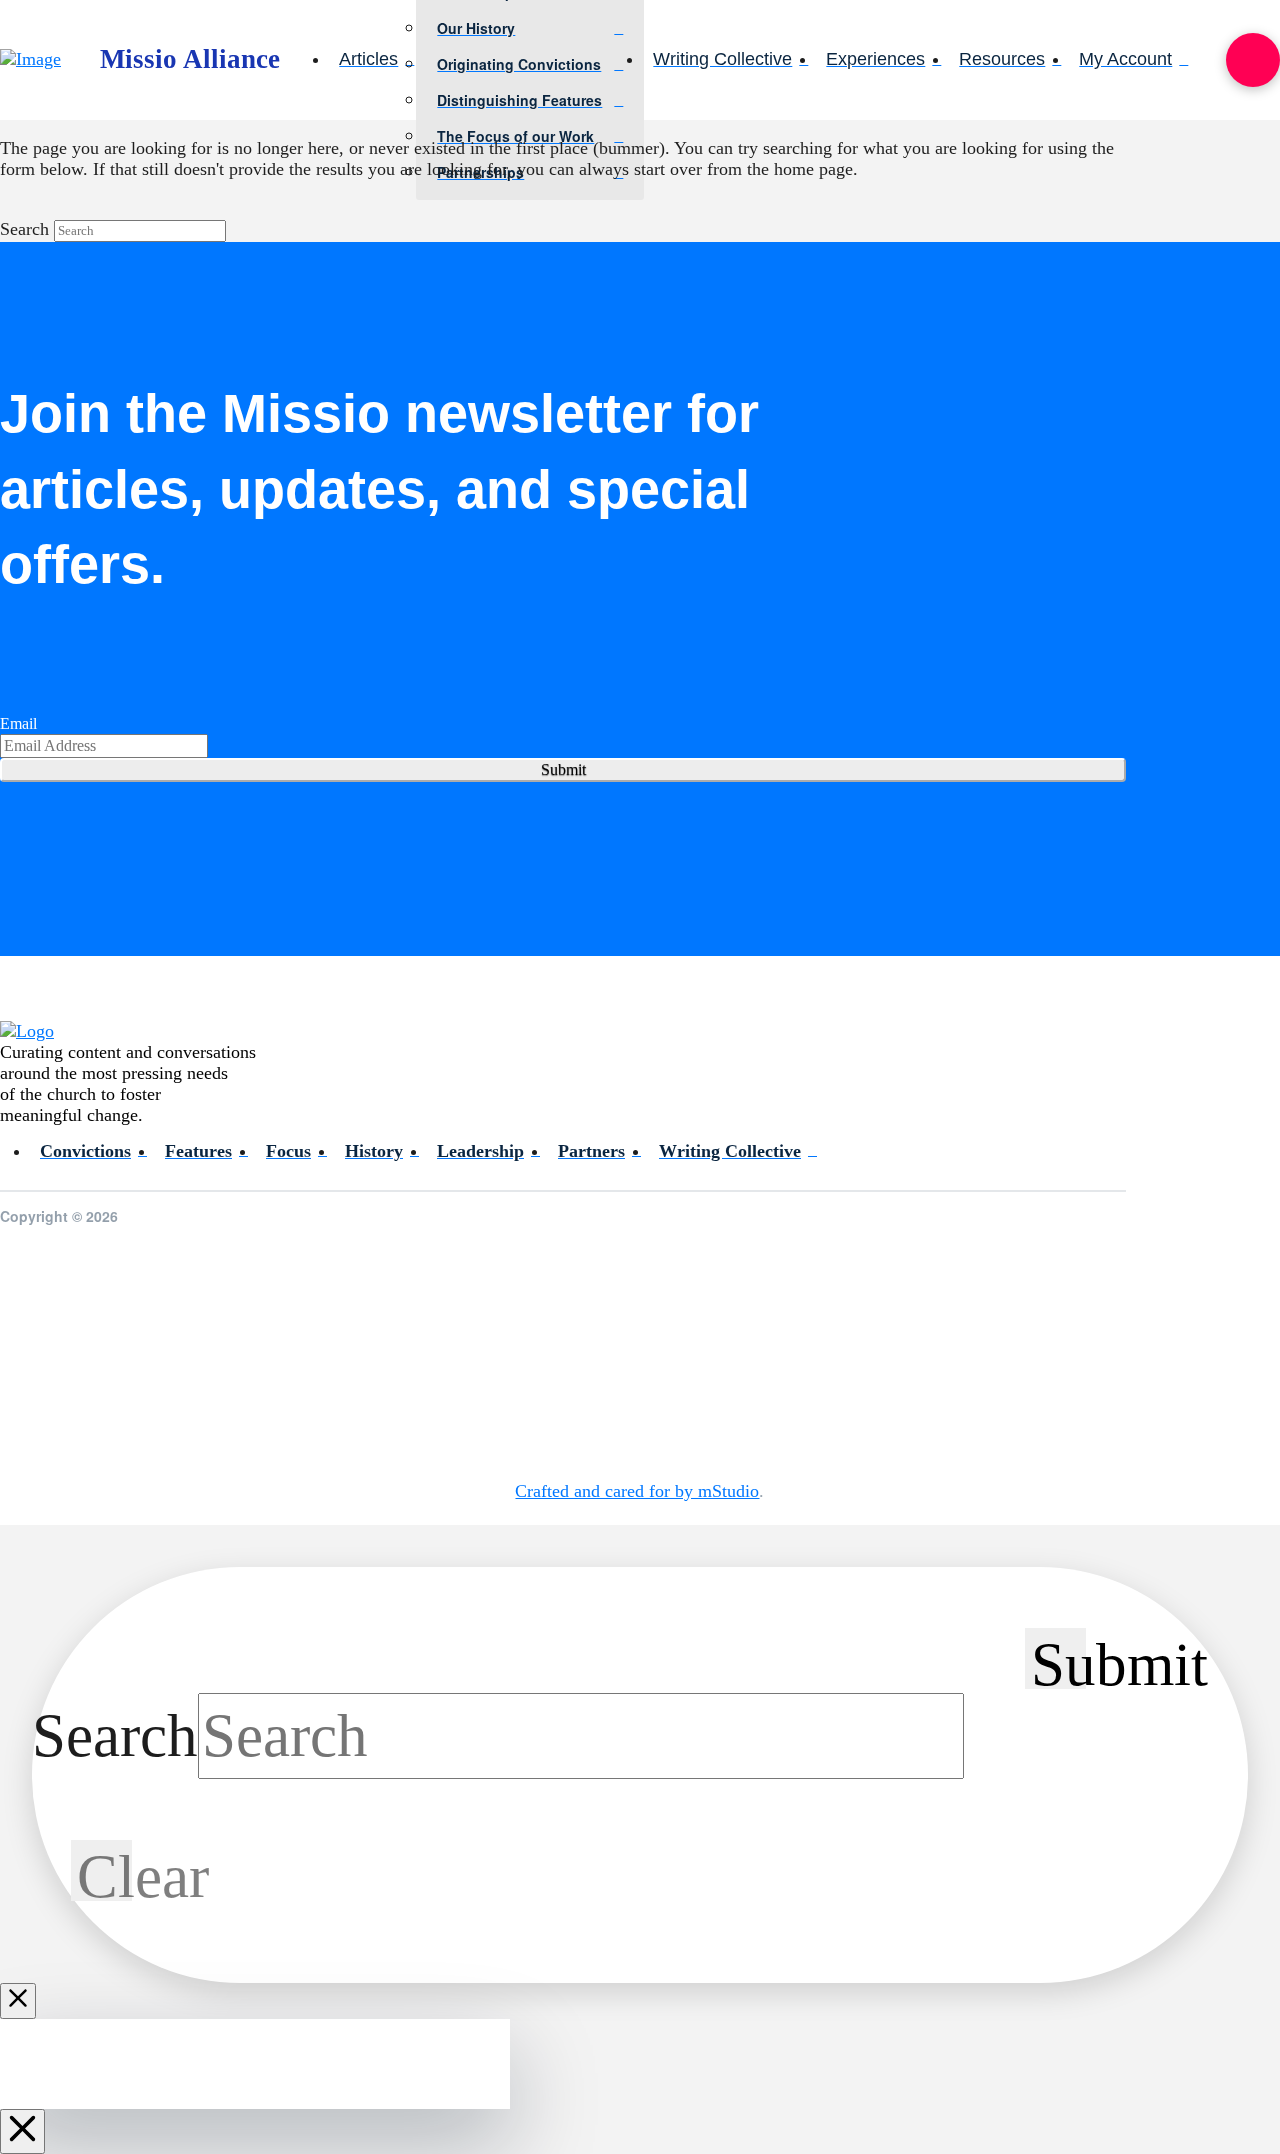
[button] (1253, 60)
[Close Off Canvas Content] (22, 2131)
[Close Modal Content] (18, 2001)
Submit (563, 769)
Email (18, 723)
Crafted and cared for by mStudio (637, 1491)
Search (24, 229)
